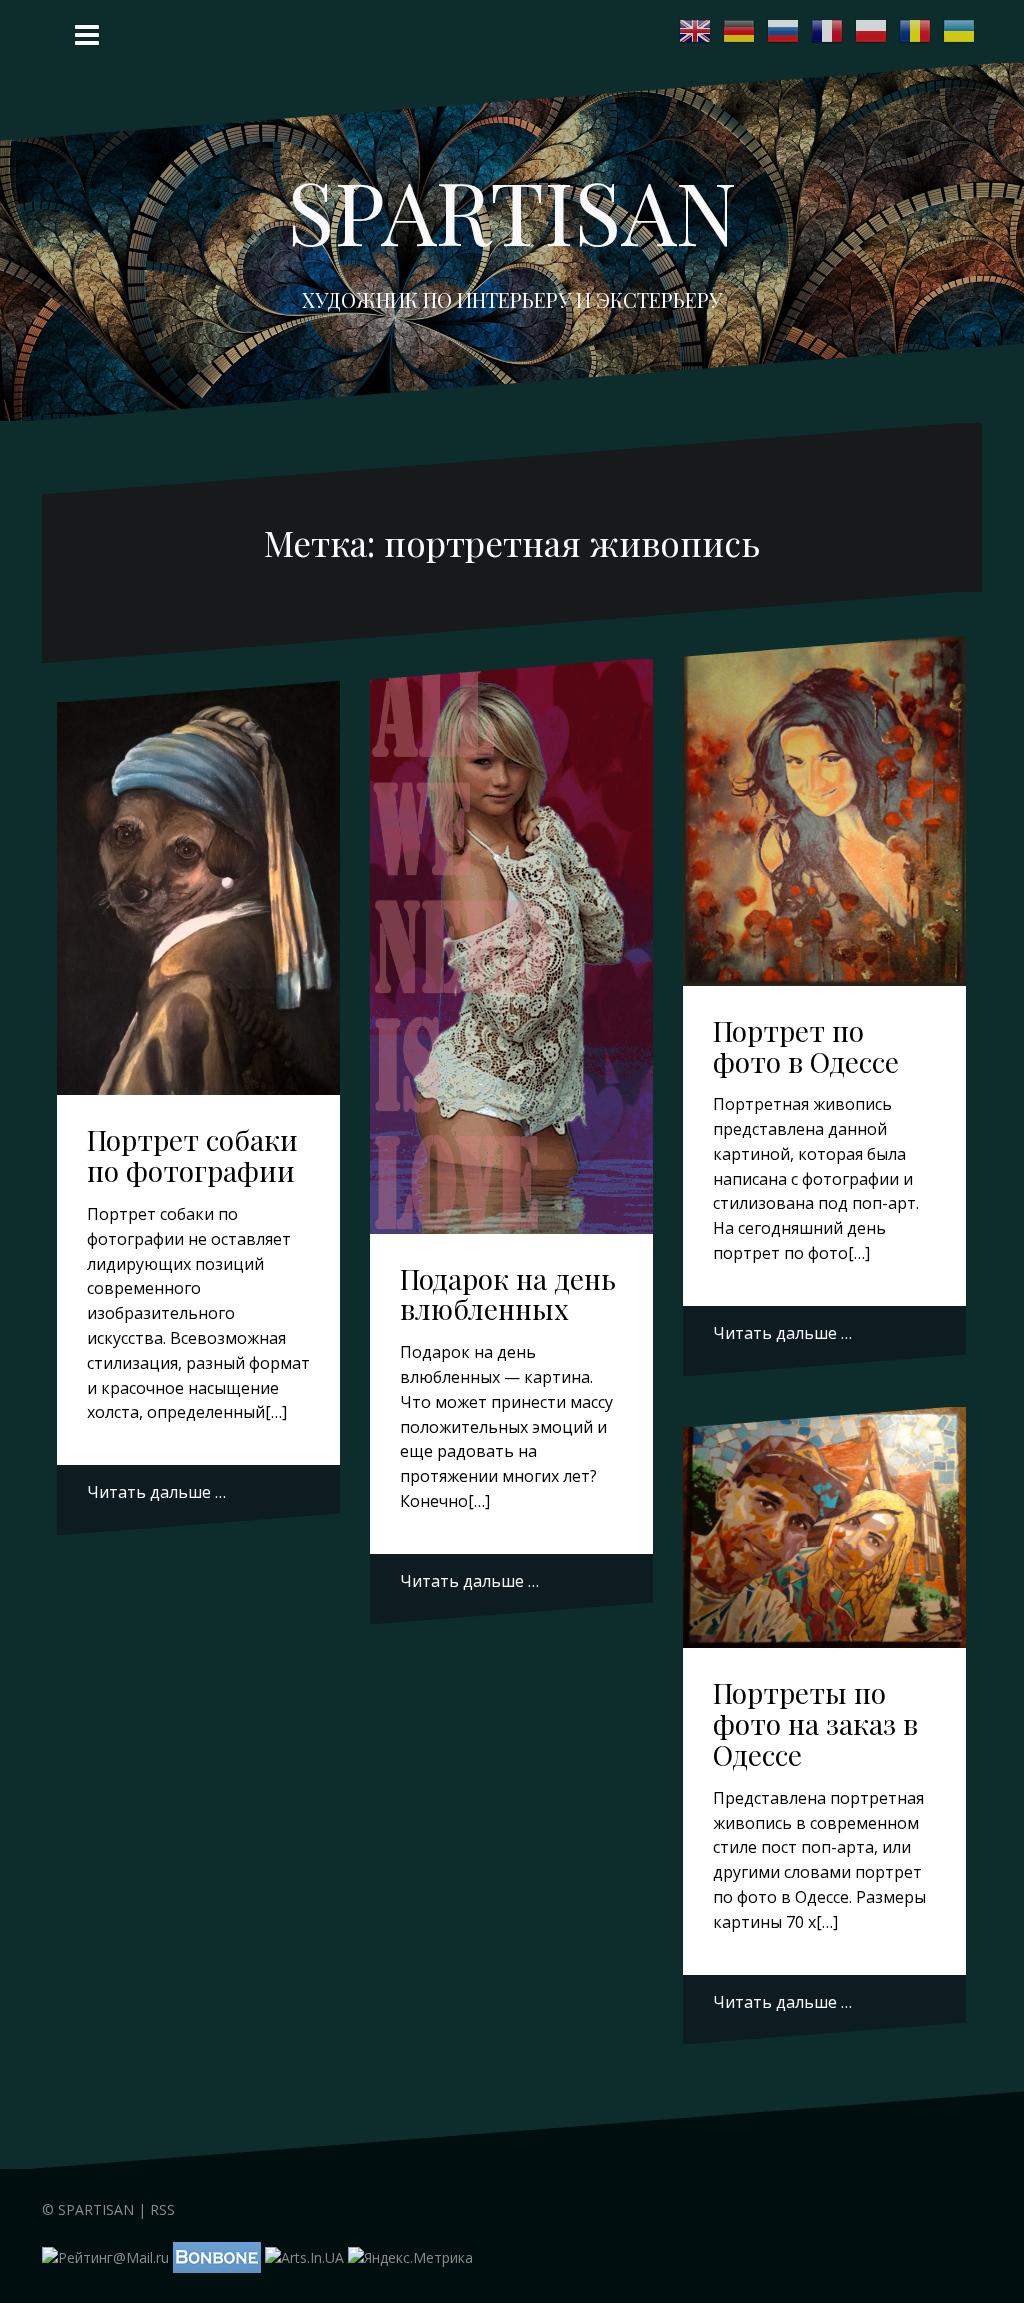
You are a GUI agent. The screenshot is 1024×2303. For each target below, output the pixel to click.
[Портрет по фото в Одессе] (827, 805)
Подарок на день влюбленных (508, 1294)
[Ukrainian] (960, 31)
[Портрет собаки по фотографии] (201, 876)
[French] (828, 31)
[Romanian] (916, 31)
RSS (162, 2209)
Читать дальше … (156, 1492)
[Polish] (872, 31)
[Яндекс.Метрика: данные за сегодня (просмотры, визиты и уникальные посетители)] (410, 2258)
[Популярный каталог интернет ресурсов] (217, 2256)
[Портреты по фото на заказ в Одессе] (827, 1532)
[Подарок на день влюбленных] (514, 918)
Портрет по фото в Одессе (806, 1046)
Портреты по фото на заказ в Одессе (815, 1723)
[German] (740, 31)
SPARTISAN (512, 210)
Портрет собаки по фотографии (192, 1155)
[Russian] (784, 31)
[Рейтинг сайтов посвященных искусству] (304, 2256)
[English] (696, 31)
